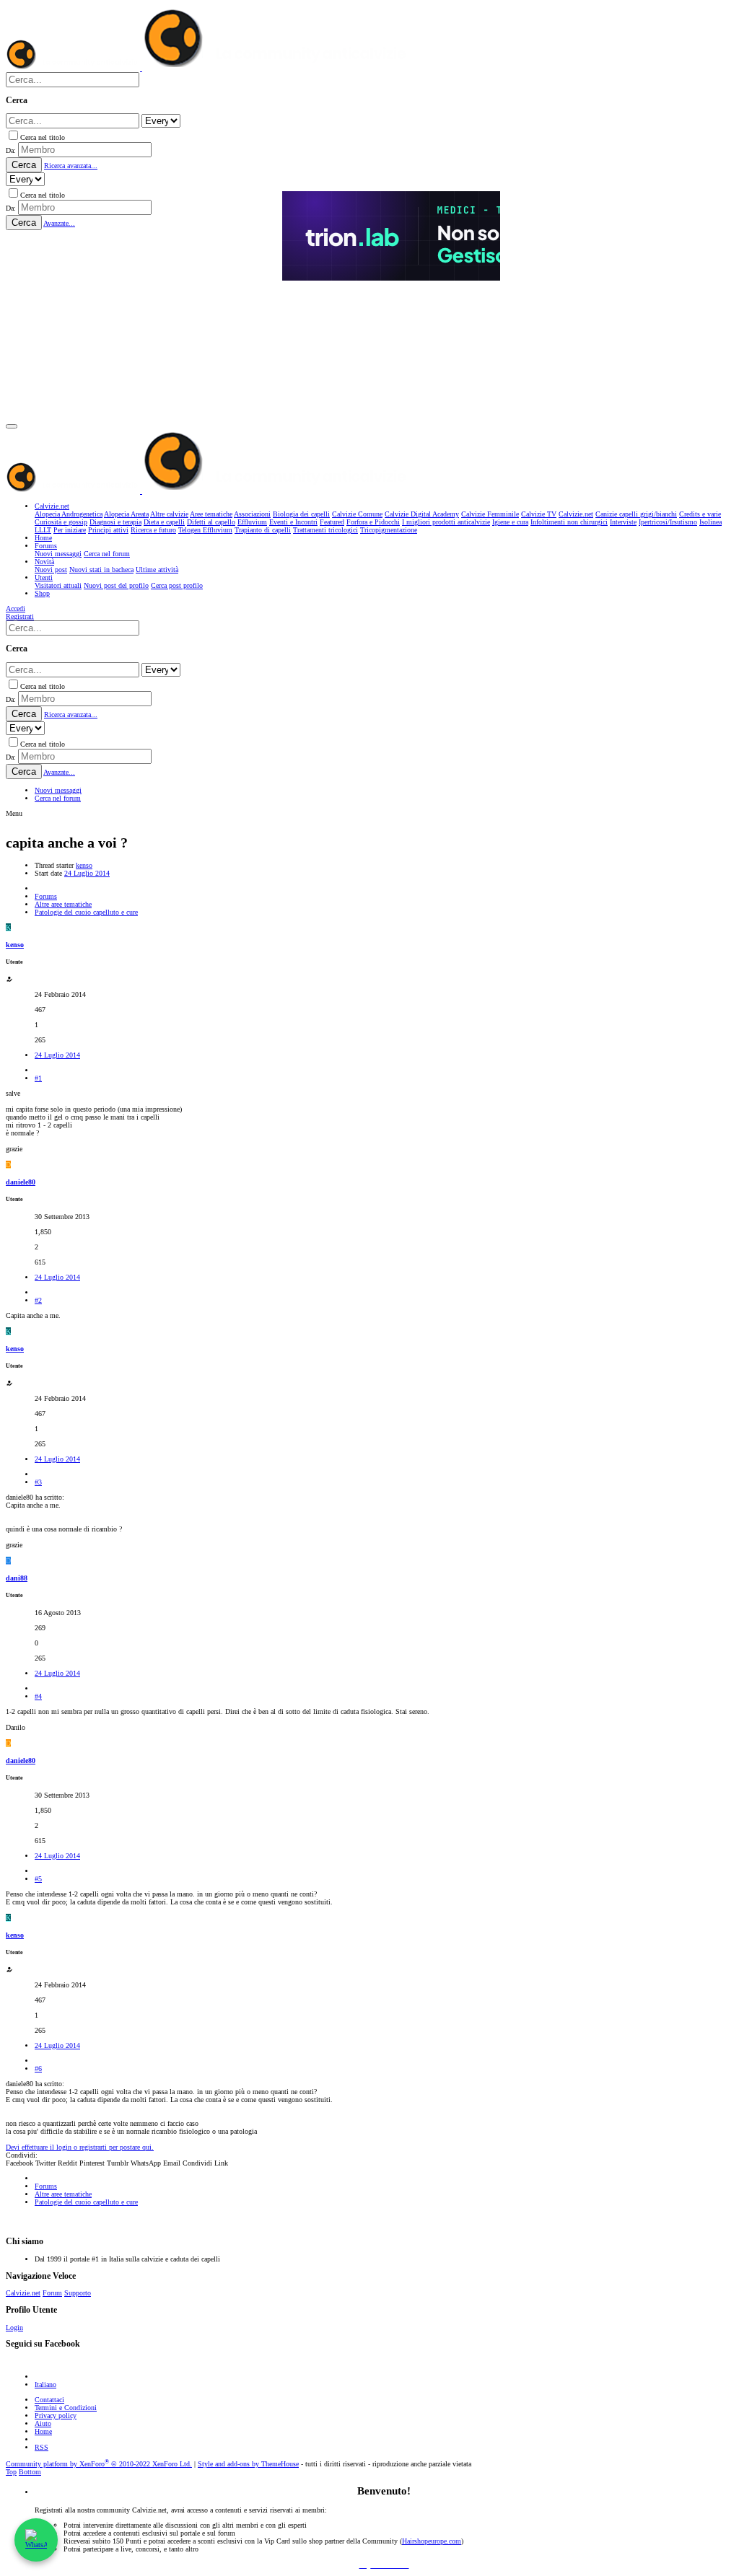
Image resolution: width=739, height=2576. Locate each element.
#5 (38, 1879)
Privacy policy (56, 2415)
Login (14, 2327)
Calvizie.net (23, 2293)
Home (43, 2431)
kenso (84, 865)
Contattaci (49, 2400)
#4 (38, 1696)
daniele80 (21, 1182)
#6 (38, 2069)
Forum (52, 2293)
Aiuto (43, 2423)
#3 (38, 1482)
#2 (38, 1300)
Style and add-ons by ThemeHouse (248, 2464)
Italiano (45, 2384)
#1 (38, 1078)
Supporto (78, 2293)
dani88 (17, 1578)
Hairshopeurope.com (432, 2541)
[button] (12, 426)
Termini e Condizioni (66, 2408)
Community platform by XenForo (99, 2464)
